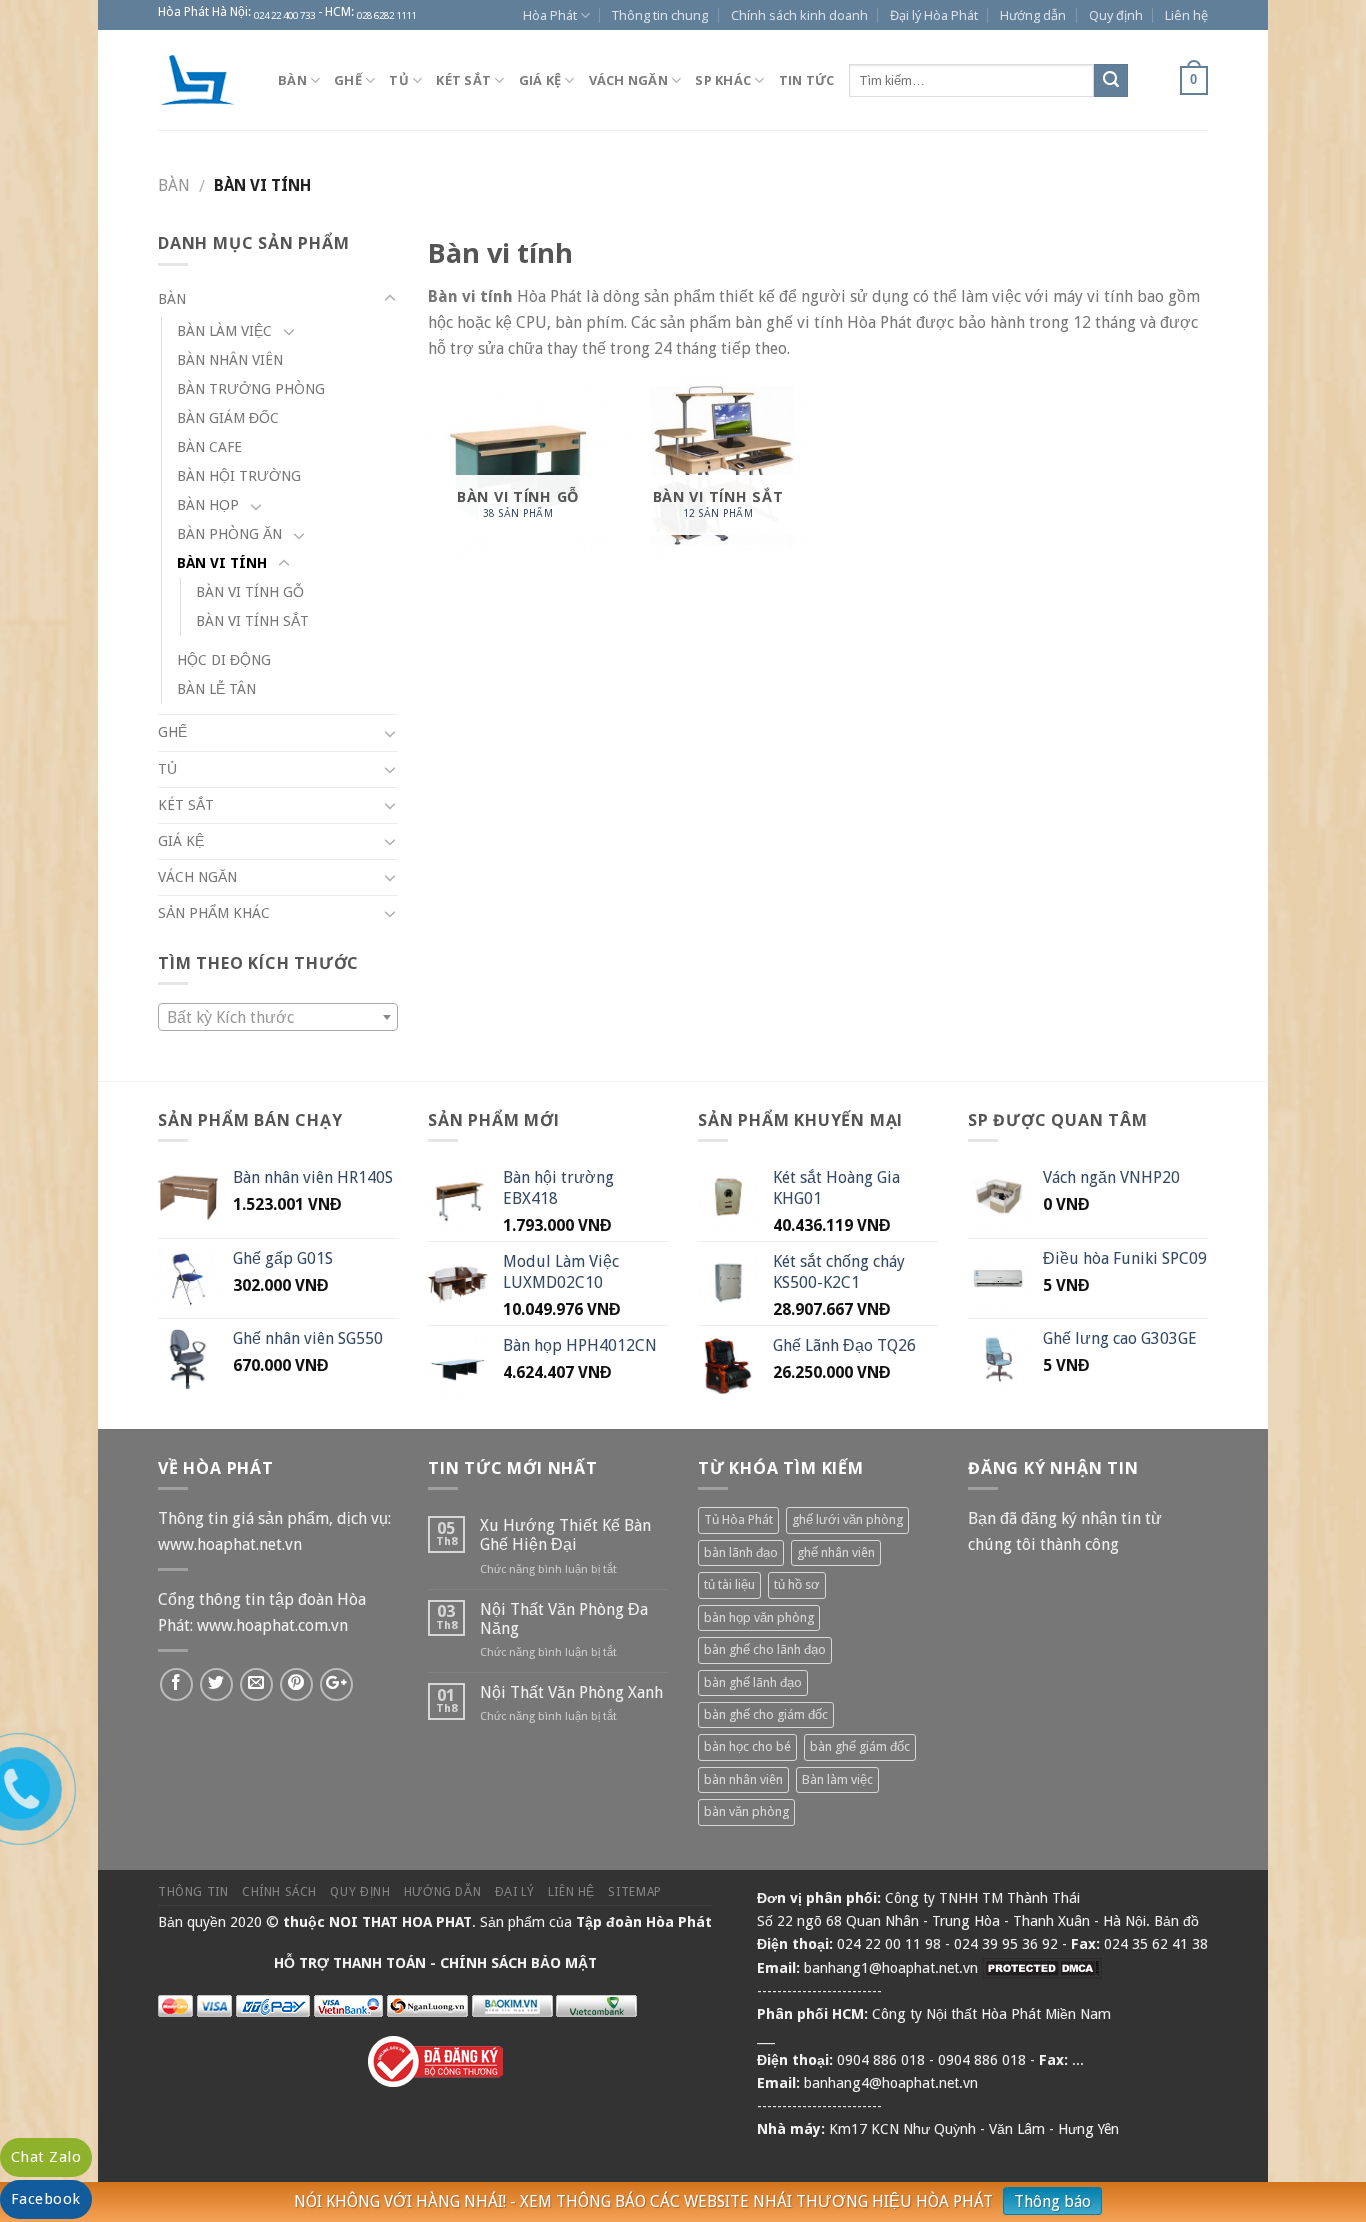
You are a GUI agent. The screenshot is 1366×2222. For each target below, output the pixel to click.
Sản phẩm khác (214, 913)
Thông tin (193, 1892)
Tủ (399, 80)
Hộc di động (224, 660)
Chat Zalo (46, 2157)
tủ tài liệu (729, 1584)
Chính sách (279, 1892)
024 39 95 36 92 (1006, 1944)
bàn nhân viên (743, 1779)
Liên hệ (1186, 15)
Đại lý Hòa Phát (934, 15)
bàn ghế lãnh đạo (753, 1682)
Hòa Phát (550, 15)
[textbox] (278, 1018)
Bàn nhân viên (230, 360)
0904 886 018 (881, 2060)
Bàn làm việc (224, 331)
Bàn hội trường (239, 476)
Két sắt (463, 80)
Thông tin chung (660, 15)
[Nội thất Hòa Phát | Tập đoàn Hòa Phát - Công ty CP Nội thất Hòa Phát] (203, 80)
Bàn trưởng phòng (251, 389)
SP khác (723, 80)
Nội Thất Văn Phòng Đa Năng (564, 1619)
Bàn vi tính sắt (252, 621)
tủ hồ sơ (797, 1584)
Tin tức (807, 80)
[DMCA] (1042, 1968)
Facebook (46, 2199)
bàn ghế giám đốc (860, 1746)
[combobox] (278, 1017)
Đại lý (515, 1892)
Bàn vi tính (222, 563)
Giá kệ (540, 80)
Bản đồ (1176, 1921)
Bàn (292, 80)
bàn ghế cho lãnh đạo (765, 1649)
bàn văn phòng (746, 1811)
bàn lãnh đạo (741, 1552)
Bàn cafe (209, 447)
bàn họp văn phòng (759, 1617)
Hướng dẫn (1033, 15)
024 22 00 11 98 (889, 1944)
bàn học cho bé (747, 1746)
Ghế (348, 80)
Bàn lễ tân (216, 689)
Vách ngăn (628, 80)
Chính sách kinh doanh (799, 15)
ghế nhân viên (836, 1552)
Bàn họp (208, 505)
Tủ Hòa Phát (738, 1519)
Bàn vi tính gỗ (250, 592)
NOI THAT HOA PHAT (400, 1922)
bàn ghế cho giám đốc (766, 1714)
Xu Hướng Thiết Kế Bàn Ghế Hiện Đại (565, 1535)
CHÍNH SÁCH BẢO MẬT (518, 1963)
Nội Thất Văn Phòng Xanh (571, 1692)
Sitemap (634, 1892)
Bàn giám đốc (228, 418)
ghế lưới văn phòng (847, 1519)
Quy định (1116, 15)
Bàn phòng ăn (229, 534)
